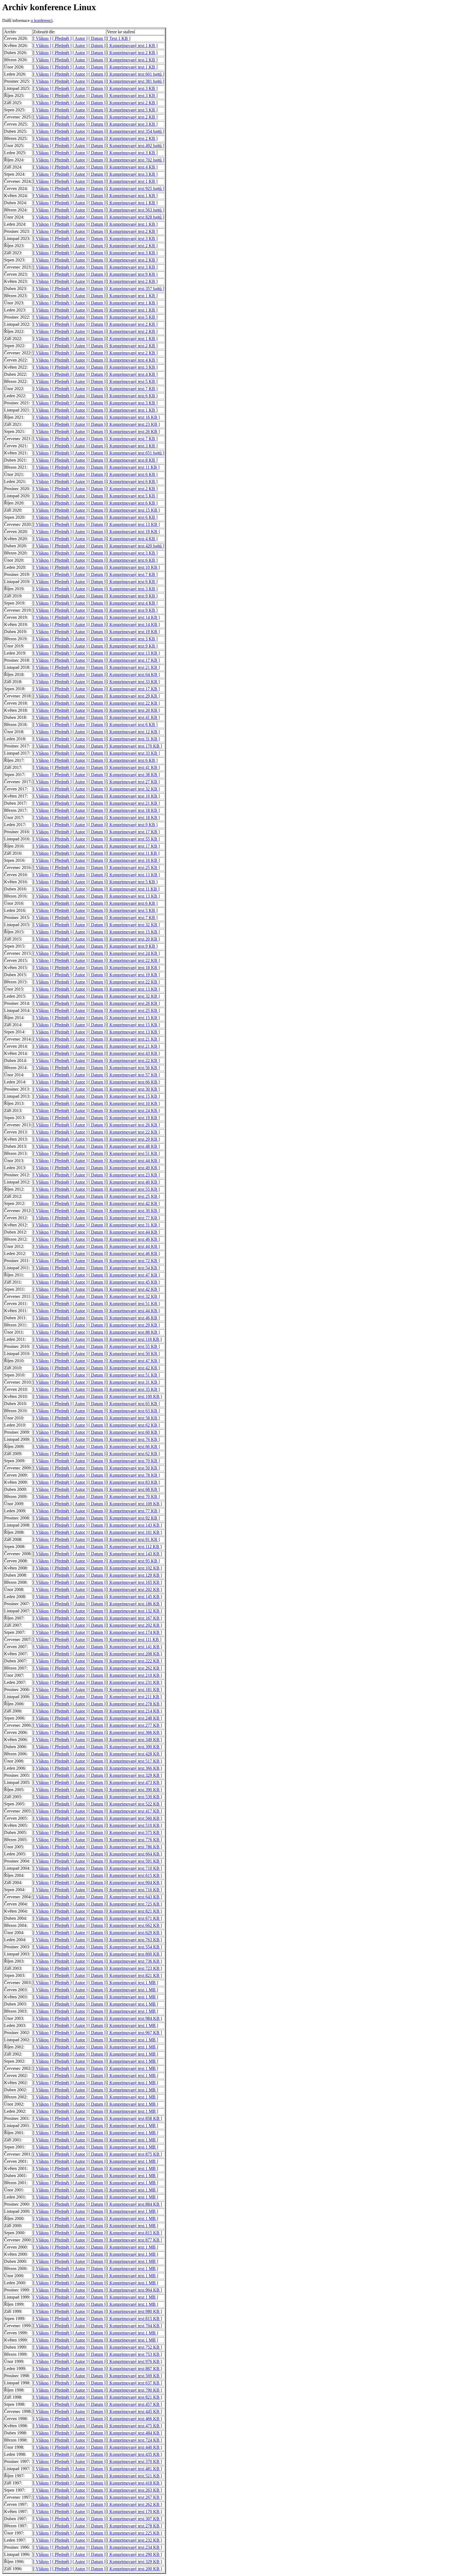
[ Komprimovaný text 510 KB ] (134, 1825)
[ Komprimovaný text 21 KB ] (133, 667)
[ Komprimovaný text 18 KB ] (133, 810)
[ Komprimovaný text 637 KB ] (134, 2383)
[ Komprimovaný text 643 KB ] (134, 1897)
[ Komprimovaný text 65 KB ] (133, 1404)
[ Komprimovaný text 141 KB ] (134, 1647)
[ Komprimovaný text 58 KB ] (133, 1418)
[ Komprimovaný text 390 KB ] (134, 1747)
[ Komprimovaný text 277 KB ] (134, 1725)
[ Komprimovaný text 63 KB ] (133, 1411)
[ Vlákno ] (42, 38)
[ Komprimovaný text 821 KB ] (134, 1911)
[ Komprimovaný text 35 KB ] (133, 1389)
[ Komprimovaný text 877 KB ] (134, 2240)
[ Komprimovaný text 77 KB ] (133, 1218)
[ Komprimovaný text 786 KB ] (134, 1847)
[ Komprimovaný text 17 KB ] (133, 660)
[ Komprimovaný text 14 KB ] (133, 617)
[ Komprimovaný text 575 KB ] (134, 1832)
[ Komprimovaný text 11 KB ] (133, 467)
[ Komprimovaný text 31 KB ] (133, 739)
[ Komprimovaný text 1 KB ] (132, 45)
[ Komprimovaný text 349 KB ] (134, 1740)
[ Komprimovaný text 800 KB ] (134, 1954)
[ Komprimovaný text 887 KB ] (134, 2369)
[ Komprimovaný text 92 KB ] (133, 1518)
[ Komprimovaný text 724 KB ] (134, 2440)
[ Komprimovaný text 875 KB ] (134, 2154)
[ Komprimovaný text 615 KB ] (134, 1875)
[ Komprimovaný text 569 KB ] (134, 2376)
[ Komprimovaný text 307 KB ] (134, 2519)
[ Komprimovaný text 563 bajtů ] (136, 210)
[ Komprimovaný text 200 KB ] (134, 2569)
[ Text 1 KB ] (119, 38)
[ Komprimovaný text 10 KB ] (133, 567)
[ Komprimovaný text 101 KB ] (134, 1532)
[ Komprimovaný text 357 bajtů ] (136, 289)
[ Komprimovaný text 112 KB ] (134, 1547)
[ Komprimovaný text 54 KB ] (133, 1268)
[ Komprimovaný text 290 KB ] (134, 2554)
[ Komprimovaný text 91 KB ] (133, 1539)
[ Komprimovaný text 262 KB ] (134, 1668)
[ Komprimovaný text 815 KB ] (134, 2233)
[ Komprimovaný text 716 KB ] (134, 1890)
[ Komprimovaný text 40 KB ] (133, 1182)
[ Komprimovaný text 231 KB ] (134, 1682)
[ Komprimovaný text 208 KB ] (134, 1654)
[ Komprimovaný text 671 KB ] (134, 1918)
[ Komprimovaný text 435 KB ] (134, 2454)
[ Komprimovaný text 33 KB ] (133, 682)
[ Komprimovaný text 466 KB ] (134, 2419)
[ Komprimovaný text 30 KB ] (133, 1089)
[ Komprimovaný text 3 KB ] (132, 88)
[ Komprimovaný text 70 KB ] (133, 1461)
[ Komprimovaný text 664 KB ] (134, 1854)
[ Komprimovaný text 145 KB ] (134, 1597)
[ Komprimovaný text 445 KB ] (134, 2411)
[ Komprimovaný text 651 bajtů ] (136, 453)
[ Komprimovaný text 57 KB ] (133, 1075)
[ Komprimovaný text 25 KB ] (133, 868)
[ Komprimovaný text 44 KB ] (133, 1161)
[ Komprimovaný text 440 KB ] (134, 2447)
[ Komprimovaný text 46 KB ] (133, 1239)
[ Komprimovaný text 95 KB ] (133, 1561)
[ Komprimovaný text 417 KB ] (134, 1811)
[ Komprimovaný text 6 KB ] (132, 396)
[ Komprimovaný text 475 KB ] (134, 2426)
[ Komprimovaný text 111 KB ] (134, 1639)
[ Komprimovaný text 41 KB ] (133, 717)
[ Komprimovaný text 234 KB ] (134, 2547)
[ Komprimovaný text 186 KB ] (134, 1604)
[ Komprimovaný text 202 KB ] (134, 1589)
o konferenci (42, 20)
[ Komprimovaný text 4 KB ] (132, 167)
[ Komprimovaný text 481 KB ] (134, 2469)
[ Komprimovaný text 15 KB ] (133, 510)
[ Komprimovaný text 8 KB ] (132, 460)
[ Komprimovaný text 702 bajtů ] (136, 160)
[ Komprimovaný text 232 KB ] (134, 2540)
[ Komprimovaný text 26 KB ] (133, 431)
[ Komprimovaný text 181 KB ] (134, 1690)
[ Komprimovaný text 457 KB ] (134, 2404)
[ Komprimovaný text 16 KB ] (133, 417)
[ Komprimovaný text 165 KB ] (134, 1582)
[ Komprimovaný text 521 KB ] (134, 2476)
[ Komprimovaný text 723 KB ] (134, 1968)
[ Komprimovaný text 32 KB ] (133, 789)
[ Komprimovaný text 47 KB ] (133, 1275)
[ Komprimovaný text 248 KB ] (134, 1718)
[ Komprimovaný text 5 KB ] (132, 110)
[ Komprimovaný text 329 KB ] (134, 1775)
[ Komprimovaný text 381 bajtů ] (136, 81)
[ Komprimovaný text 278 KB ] (134, 1704)
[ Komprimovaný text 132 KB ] (134, 1611)
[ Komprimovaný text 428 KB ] (134, 1754)
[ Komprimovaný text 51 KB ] (133, 1153)
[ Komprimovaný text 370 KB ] (134, 2461)
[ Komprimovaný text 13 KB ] (133, 524)
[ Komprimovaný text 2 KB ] (132, 53)
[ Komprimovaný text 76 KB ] (133, 1439)
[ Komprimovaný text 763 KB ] (134, 1940)
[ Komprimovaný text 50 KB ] (133, 1354)
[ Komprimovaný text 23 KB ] (133, 424)
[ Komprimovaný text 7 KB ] (132, 389)
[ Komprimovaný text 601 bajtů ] (136, 74)
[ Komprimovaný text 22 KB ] (133, 703)
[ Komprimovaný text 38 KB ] (133, 775)
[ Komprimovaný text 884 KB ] (134, 2204)
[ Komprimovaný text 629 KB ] (134, 1933)
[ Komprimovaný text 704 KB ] (134, 2326)
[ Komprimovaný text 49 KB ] (133, 1168)
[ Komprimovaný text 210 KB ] (134, 1675)
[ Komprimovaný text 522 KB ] (134, 1804)
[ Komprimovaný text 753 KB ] (134, 2354)
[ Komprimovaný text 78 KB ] (133, 1475)
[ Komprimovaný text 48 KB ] (133, 1146)
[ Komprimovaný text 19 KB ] (133, 532)
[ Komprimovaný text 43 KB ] (133, 1053)
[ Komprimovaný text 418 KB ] (134, 2483)
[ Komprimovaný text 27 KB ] (133, 782)
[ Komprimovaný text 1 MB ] (132, 1983)
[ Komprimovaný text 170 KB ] (134, 746)
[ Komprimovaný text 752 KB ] (134, 2347)
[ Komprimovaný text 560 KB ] (134, 1818)
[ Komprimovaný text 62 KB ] (133, 1425)
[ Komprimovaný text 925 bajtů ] (136, 188)
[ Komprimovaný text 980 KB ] (134, 2311)
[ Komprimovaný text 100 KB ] (134, 1396)
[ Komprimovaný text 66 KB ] (133, 1082)
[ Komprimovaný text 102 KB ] (134, 1568)
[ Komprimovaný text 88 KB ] (133, 1332)
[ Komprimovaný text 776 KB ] (134, 1840)
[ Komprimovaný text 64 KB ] (133, 675)
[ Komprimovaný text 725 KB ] (134, 1904)
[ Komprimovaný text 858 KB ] (134, 2118)
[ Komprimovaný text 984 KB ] (134, 2018)
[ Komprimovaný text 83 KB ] (133, 1482)
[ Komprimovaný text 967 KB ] (134, 2033)
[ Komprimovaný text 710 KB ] (134, 1868)
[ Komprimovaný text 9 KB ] (132, 274)
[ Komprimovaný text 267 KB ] (134, 2497)
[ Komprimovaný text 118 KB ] (134, 1339)
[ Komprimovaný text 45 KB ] (133, 1282)
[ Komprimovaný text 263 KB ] (134, 2490)
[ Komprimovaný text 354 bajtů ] (136, 131)
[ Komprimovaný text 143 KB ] (134, 1525)
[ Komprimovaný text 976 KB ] (134, 2361)
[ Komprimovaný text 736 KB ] (134, 1961)
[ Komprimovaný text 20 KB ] (133, 710)
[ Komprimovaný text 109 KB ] (134, 1504)
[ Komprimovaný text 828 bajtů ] (136, 217)
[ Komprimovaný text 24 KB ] (133, 953)
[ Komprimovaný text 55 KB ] (133, 839)
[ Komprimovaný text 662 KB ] (134, 1925)
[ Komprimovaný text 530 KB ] (134, 1797)
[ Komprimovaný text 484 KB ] (134, 2433)
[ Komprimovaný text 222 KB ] (134, 1661)
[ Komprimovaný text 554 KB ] (134, 1947)
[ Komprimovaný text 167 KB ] (134, 1618)
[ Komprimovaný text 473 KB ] (134, 1782)
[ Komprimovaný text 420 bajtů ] (136, 546)
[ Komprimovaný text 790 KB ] (134, 2390)
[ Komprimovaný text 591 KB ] (134, 1861)
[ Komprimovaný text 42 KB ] (133, 1203)
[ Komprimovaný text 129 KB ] (134, 1575)
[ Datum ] (97, 38)
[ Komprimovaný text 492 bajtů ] (136, 146)
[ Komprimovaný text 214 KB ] (134, 1711)
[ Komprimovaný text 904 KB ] (134, 1883)
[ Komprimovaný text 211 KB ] (134, 1697)
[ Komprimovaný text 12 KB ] (133, 732)
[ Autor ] (80, 38)
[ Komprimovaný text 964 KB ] (134, 2290)
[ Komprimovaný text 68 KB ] (133, 1489)
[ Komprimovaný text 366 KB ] (134, 1732)
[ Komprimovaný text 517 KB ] (134, 1761)
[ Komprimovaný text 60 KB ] (133, 1432)
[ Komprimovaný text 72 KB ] (133, 1261)
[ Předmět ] (62, 38)
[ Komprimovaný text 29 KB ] (133, 696)
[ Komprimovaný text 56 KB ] (133, 1068)
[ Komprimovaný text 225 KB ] (134, 2533)
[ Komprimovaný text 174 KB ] (134, 1632)
